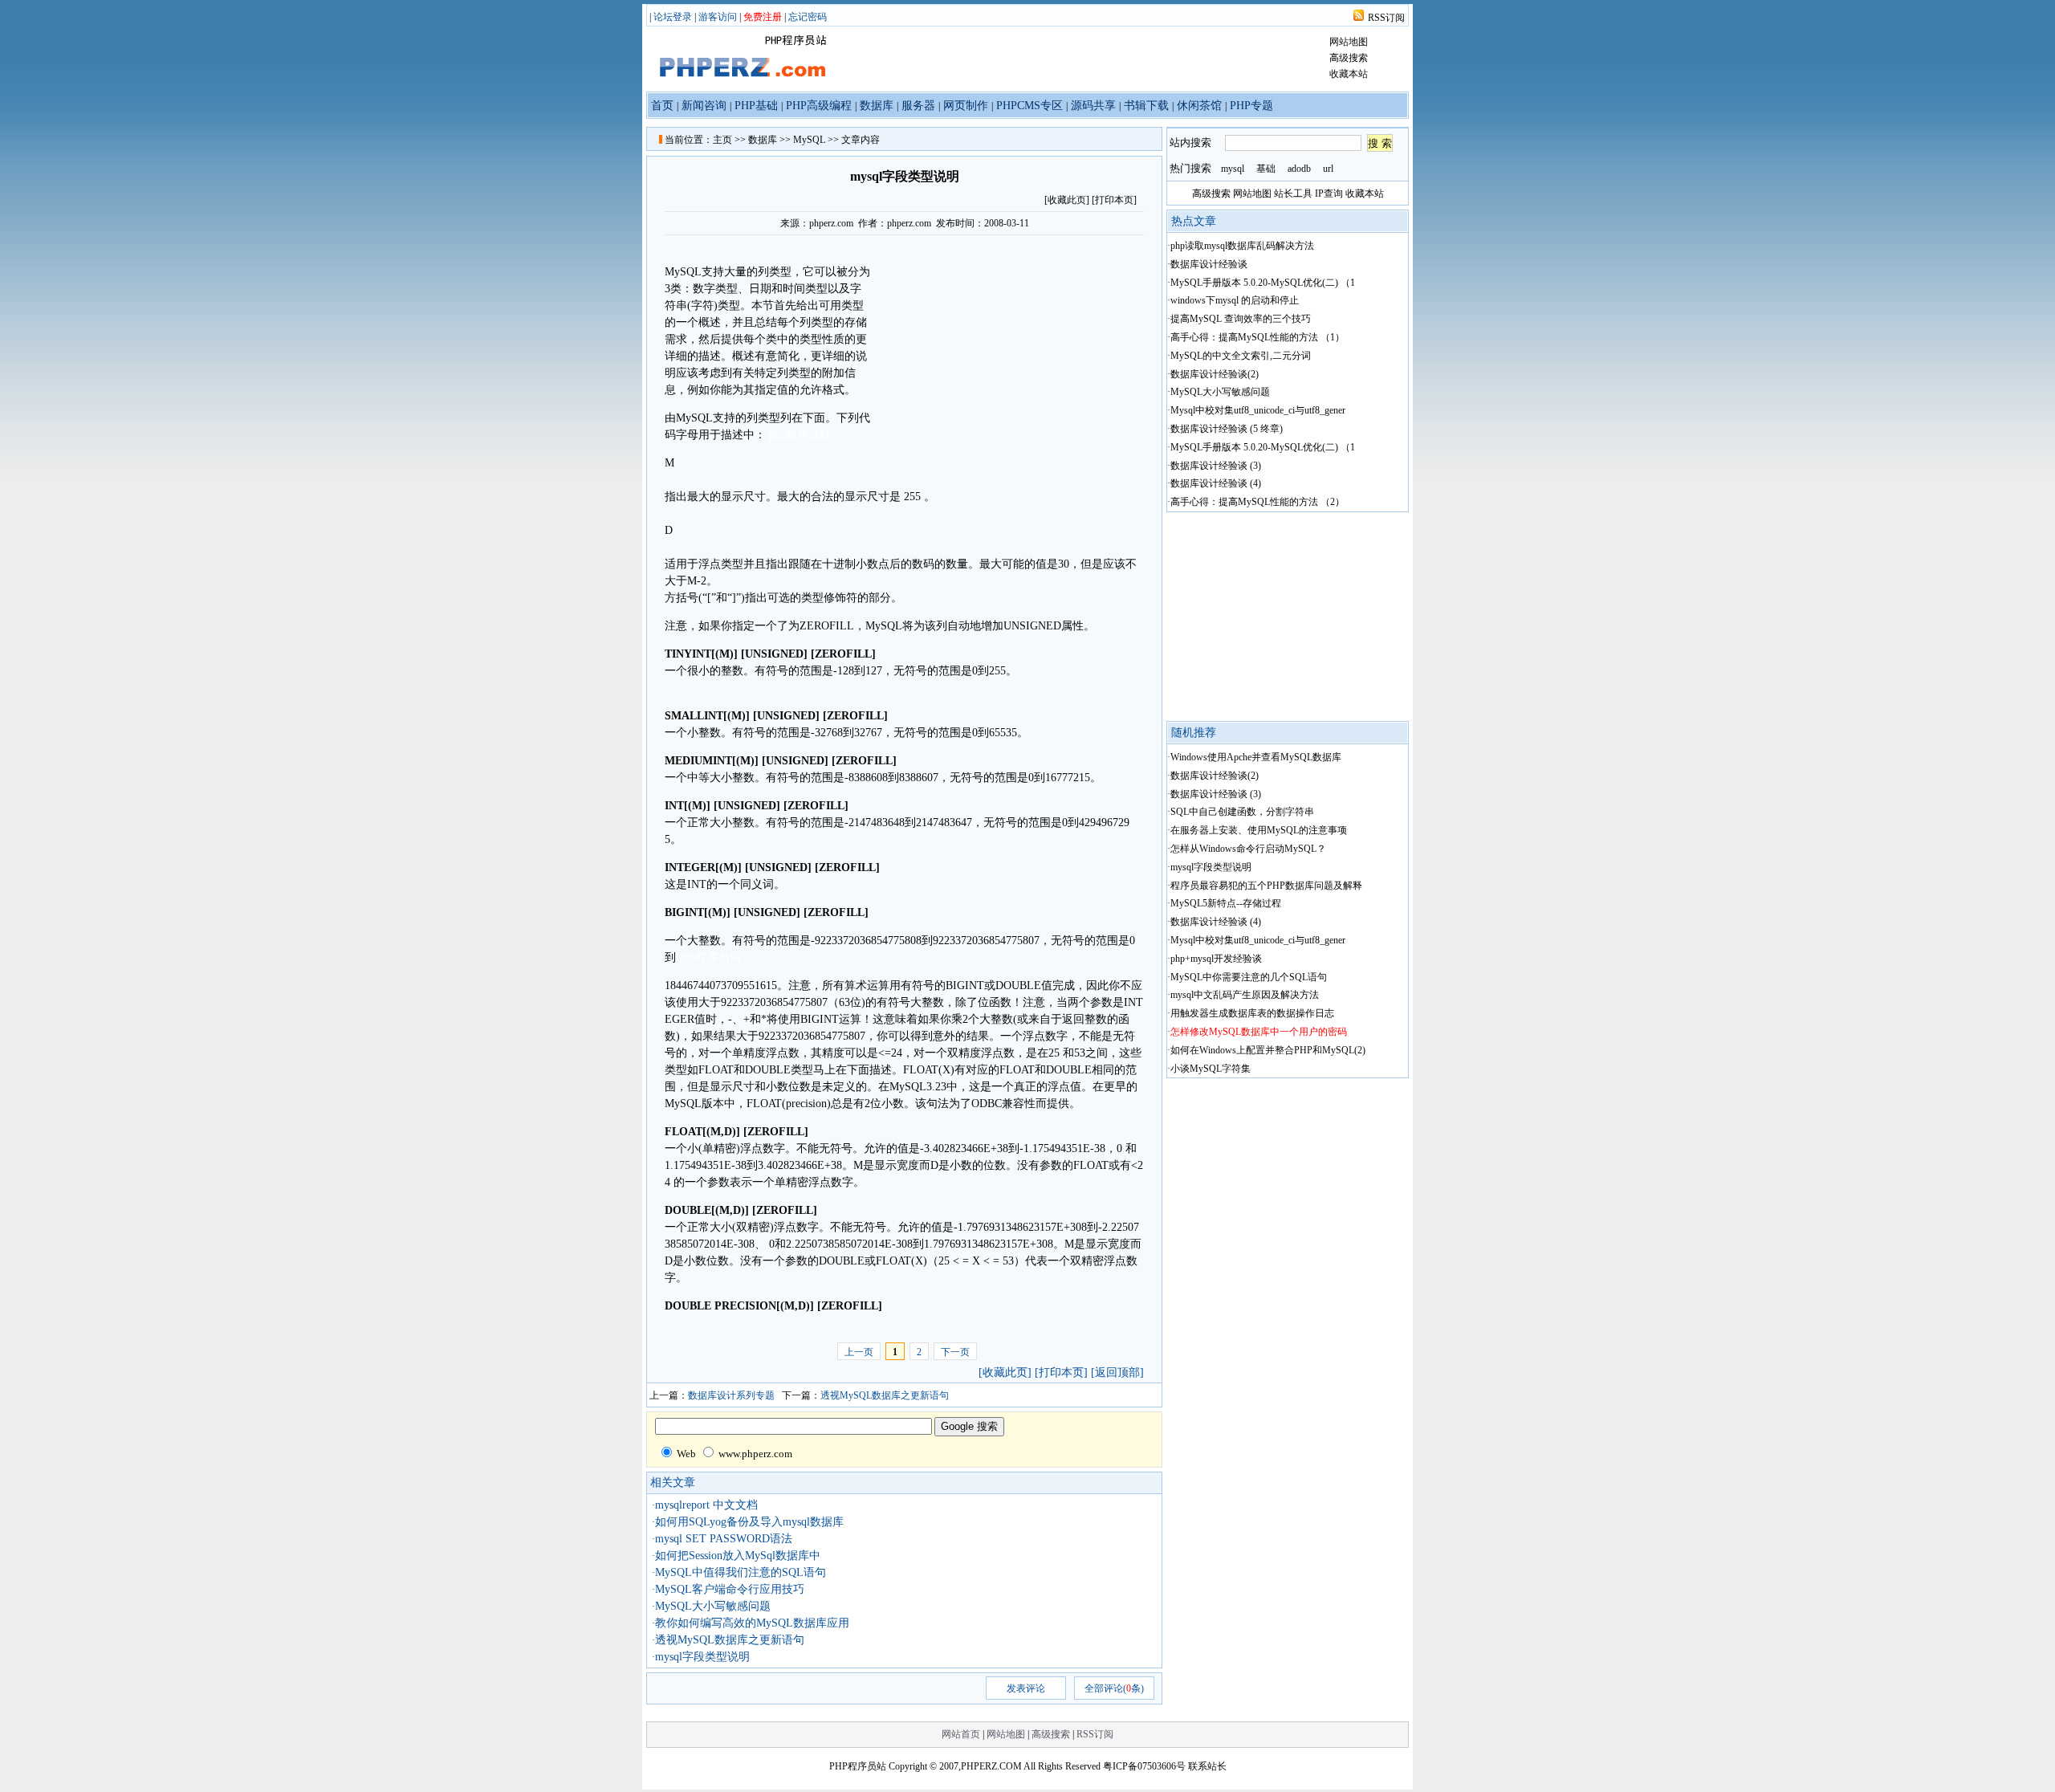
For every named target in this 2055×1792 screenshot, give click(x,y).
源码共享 (1093, 106)
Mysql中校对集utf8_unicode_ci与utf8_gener (1258, 410)
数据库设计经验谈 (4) (1216, 483)
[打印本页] (1114, 200)
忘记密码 (808, 17)
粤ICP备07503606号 (1144, 1766)
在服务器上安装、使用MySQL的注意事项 (1259, 830)
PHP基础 (756, 106)
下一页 (955, 1352)
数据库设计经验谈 (1209, 264)
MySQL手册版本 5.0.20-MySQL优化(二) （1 (1263, 283)
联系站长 (1207, 1766)
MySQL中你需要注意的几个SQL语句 (1249, 977)
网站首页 (961, 1734)
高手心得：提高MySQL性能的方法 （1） (1257, 337)
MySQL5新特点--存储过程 (1226, 903)
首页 (662, 106)
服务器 (918, 106)
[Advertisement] (1007, 348)
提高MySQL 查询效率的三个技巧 (1241, 319)
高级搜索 (1349, 58)
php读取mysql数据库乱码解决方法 (1242, 246)
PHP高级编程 (819, 106)
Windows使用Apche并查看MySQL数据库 (1256, 757)
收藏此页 (1067, 200)
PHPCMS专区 (1030, 106)
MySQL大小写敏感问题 (713, 1606)
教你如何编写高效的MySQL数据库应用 (752, 1623)
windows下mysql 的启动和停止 (1235, 300)
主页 (722, 140)
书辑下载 (1146, 106)
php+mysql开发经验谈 (1216, 959)
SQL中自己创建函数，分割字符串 (1242, 812)
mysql (1233, 169)
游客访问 (718, 17)
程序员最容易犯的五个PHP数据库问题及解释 (1266, 886)
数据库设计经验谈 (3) (1216, 466)
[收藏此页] (1005, 1373)
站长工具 (1293, 193)
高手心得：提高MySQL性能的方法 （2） (1257, 502)
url (1328, 169)
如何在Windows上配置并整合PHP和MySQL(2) (1268, 1050)
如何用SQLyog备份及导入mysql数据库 (749, 1522)
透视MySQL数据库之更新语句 (885, 1395)
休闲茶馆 (1199, 106)
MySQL (809, 140)
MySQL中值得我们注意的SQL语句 (741, 1572)
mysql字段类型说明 (702, 1657)
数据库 (877, 106)
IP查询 (1329, 193)
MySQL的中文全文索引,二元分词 (1241, 356)
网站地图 (1349, 42)
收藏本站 (1349, 74)
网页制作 (966, 106)
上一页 (859, 1352)
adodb (1299, 169)
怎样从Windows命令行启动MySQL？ (1248, 849)
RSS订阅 (1386, 18)
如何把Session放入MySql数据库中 (738, 1556)
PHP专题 (1251, 106)
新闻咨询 (704, 106)
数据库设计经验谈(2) (1215, 374)
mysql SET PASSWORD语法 (724, 1539)
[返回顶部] (1117, 1373)
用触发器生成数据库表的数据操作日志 (1252, 1013)
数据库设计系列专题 (731, 1395)
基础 (1266, 169)
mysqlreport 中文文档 (706, 1505)
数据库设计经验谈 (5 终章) (1227, 429)
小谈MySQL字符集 (1211, 1069)
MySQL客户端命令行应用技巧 (730, 1589)
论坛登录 (673, 17)
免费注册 (763, 17)
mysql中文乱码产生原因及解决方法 (1245, 995)
